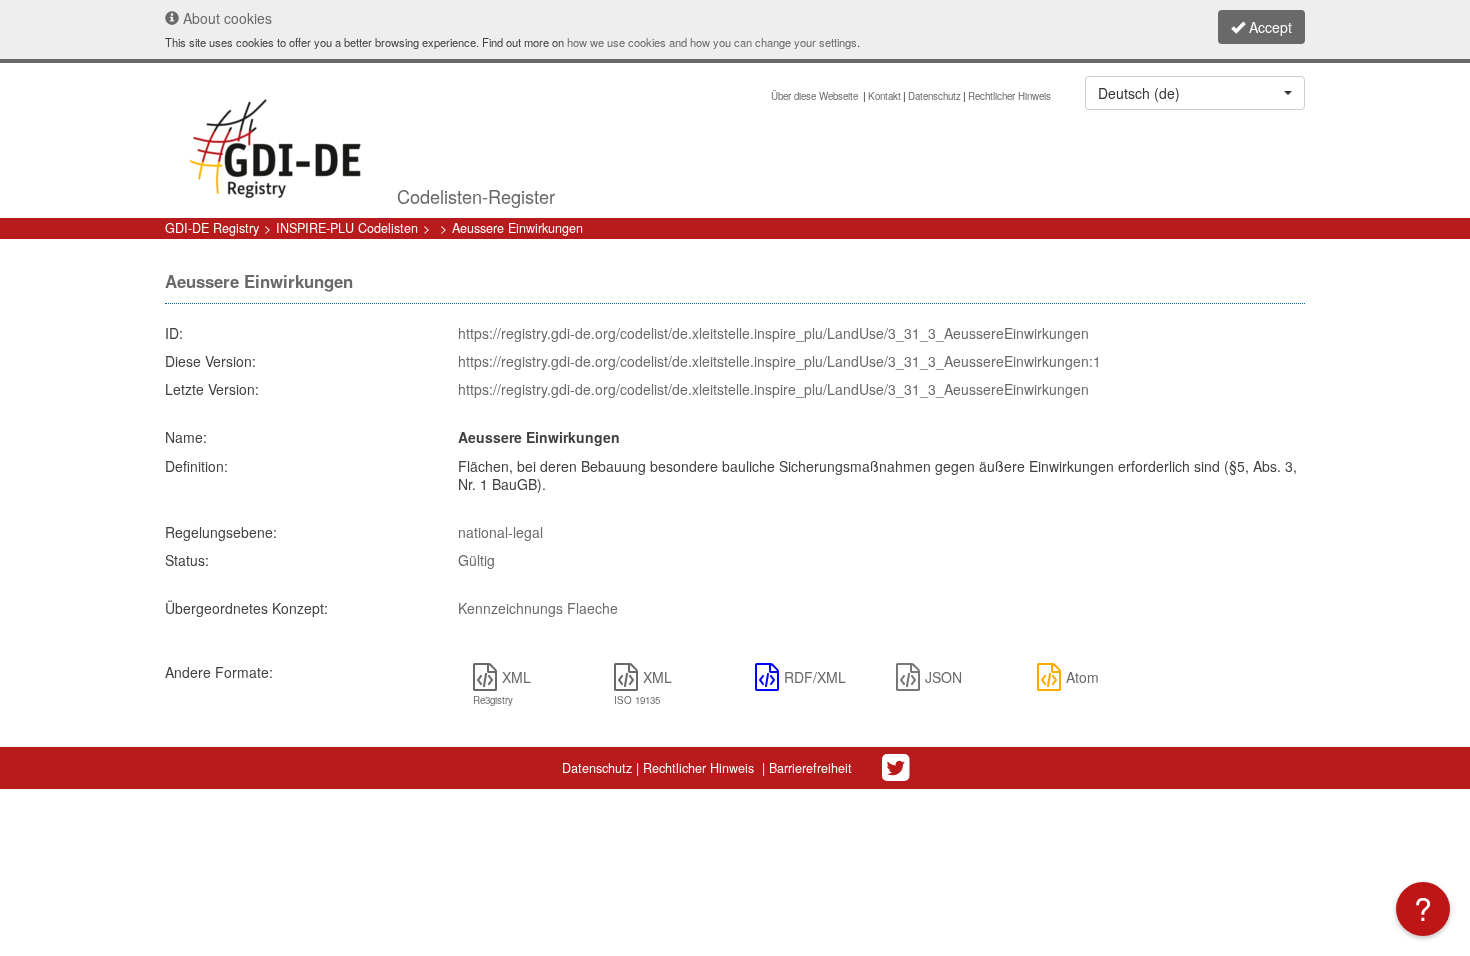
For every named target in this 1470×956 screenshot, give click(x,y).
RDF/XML (815, 677)
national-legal (500, 532)
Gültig (476, 560)
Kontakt (884, 96)
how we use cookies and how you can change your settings (712, 42)
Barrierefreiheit (810, 768)
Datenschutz (934, 96)
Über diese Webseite (816, 96)
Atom (1082, 677)
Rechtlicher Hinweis (1009, 96)
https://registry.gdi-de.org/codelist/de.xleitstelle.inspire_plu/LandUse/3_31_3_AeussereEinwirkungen (773, 333)
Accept (1268, 27)
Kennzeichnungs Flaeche (538, 608)
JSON (943, 677)
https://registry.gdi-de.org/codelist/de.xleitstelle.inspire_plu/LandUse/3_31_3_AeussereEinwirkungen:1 (779, 361)
